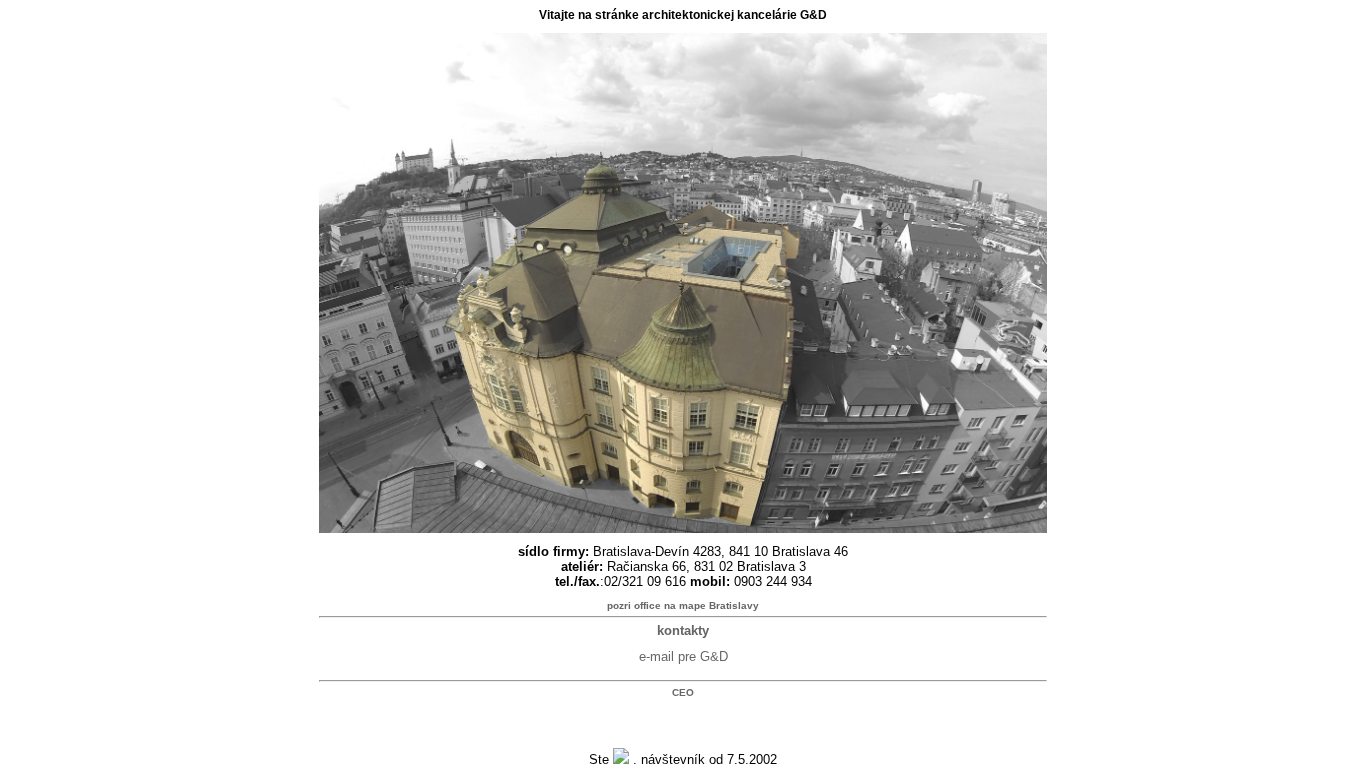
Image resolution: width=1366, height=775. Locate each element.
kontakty (683, 630)
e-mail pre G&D (683, 656)
